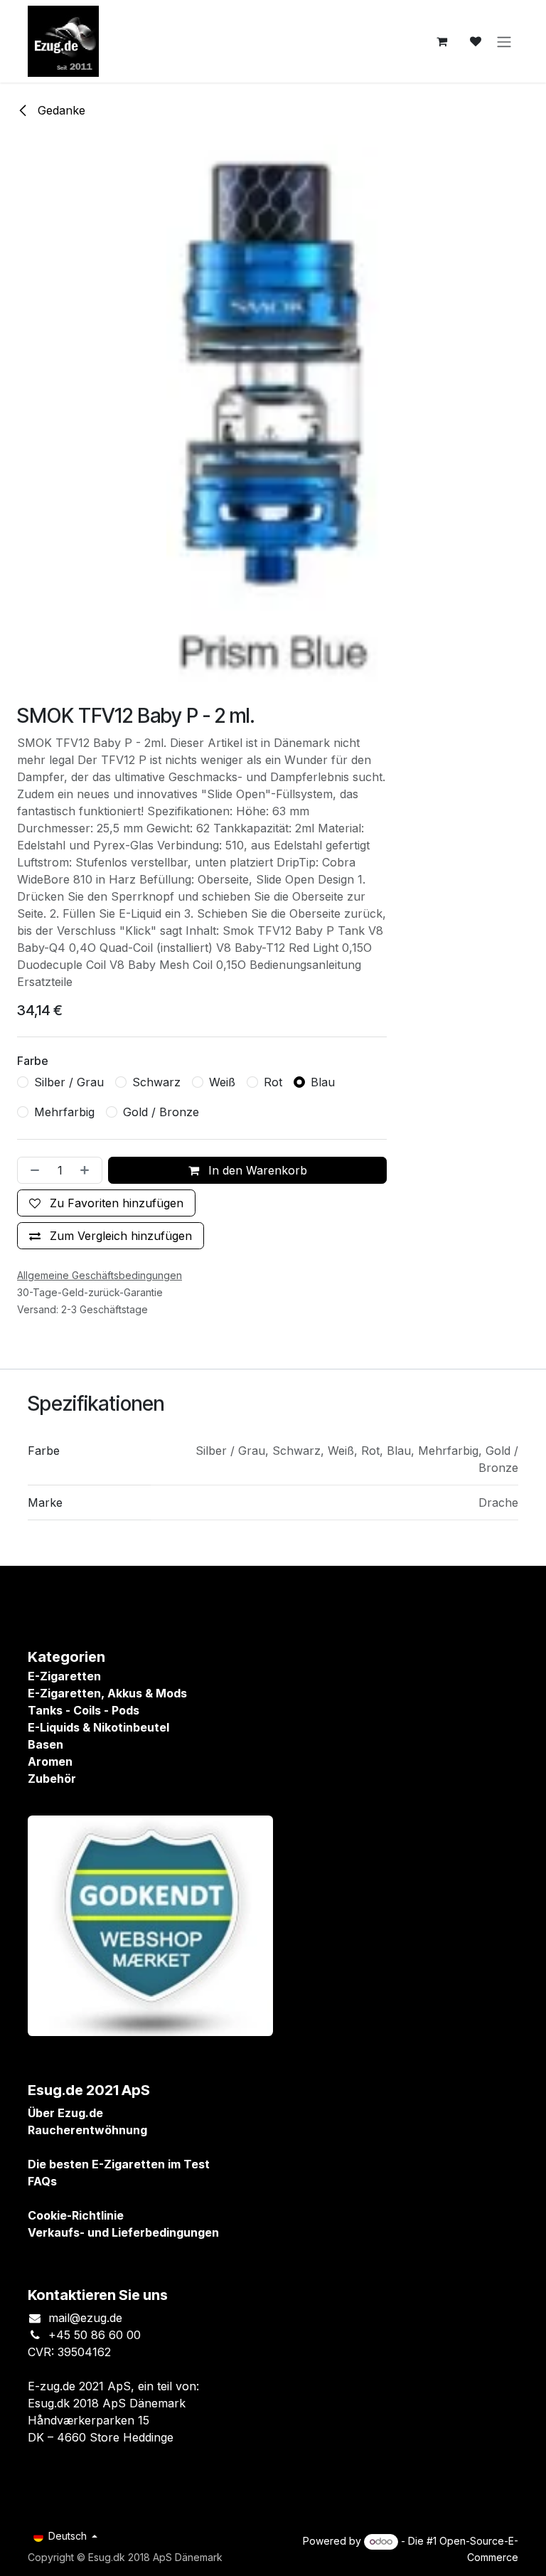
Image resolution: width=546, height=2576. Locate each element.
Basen (45, 1744)
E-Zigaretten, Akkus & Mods (107, 1693)
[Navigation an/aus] (504, 41)
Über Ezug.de (65, 2113)
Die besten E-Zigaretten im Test (119, 2164)
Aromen (50, 1761)
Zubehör (52, 1779)
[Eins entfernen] (32, 1170)
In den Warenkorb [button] (256, 1170)
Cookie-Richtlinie (76, 2215)
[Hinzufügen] (87, 1170)
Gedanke (60, 110)
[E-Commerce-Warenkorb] (441, 41)
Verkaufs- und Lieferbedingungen (123, 2232)
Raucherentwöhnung (87, 2130)
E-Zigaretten (64, 1676)
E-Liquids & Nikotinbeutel (98, 1727)
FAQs (42, 2181)
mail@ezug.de (85, 2318)
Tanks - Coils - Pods (84, 1710)
